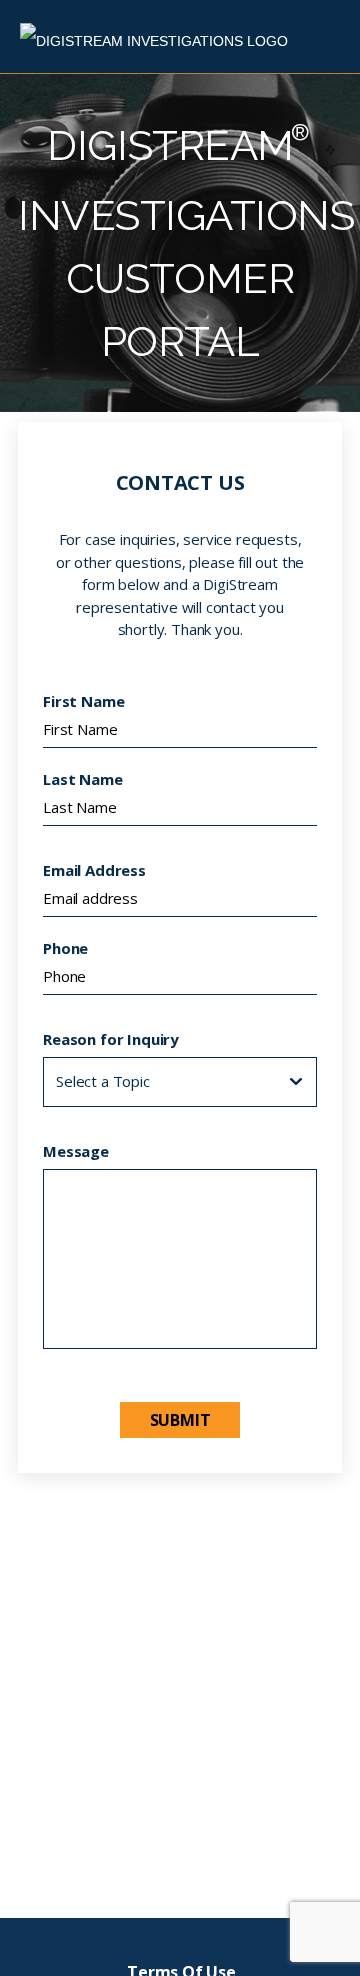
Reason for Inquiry (111, 1039)
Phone (65, 948)
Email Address (94, 870)
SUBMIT (180, 1420)
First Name (83, 701)
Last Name (83, 779)
